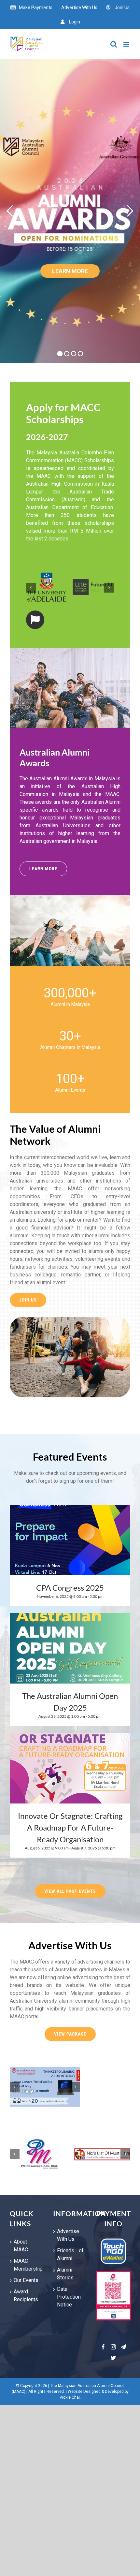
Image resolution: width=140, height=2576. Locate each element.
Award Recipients (26, 2296)
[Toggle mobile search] (114, 44)
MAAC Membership (27, 2265)
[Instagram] (113, 2347)
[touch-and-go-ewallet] (113, 2240)
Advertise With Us (68, 2235)
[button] (31, 588)
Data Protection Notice (69, 2297)
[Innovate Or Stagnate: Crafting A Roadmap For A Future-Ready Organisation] (70, 1768)
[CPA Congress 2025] (70, 1540)
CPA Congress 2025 (70, 1588)
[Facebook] (103, 2347)
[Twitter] (113, 2358)
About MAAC (21, 2246)
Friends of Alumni (70, 2254)
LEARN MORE (70, 271)
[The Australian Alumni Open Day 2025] (70, 1648)
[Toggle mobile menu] (127, 44)
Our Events (26, 2280)
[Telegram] (123, 2347)
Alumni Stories (65, 2274)
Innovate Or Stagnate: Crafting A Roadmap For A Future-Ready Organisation (70, 1827)
